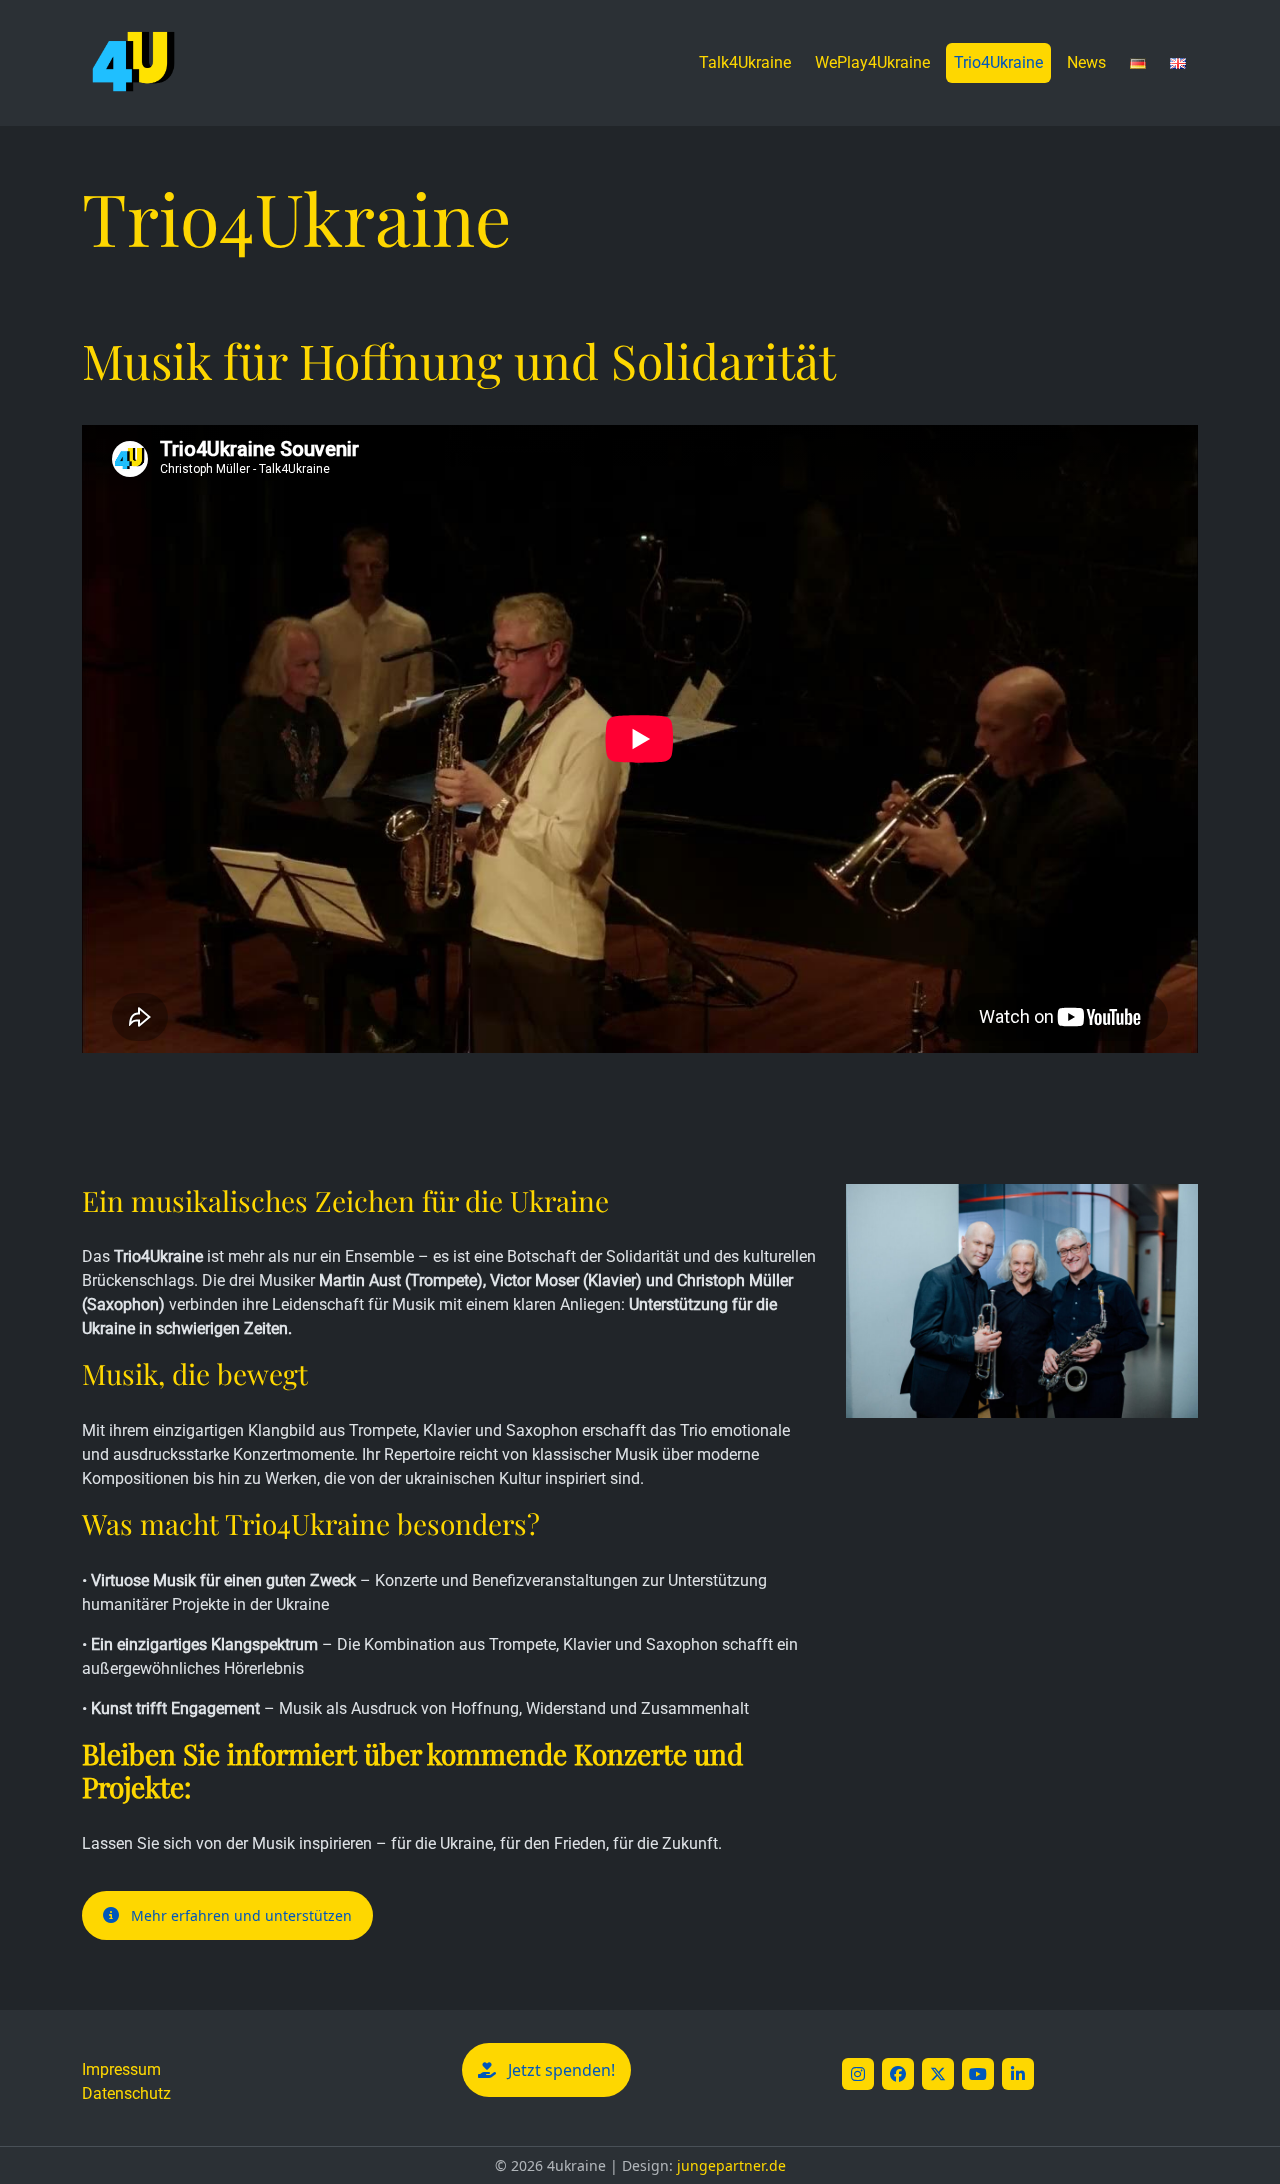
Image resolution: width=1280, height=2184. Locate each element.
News (1086, 62)
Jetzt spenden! (561, 2070)
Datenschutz (126, 2093)
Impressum (121, 2069)
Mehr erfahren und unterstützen (241, 1915)
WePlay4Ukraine (872, 62)
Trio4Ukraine (998, 62)
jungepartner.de (731, 2165)
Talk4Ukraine (745, 62)
